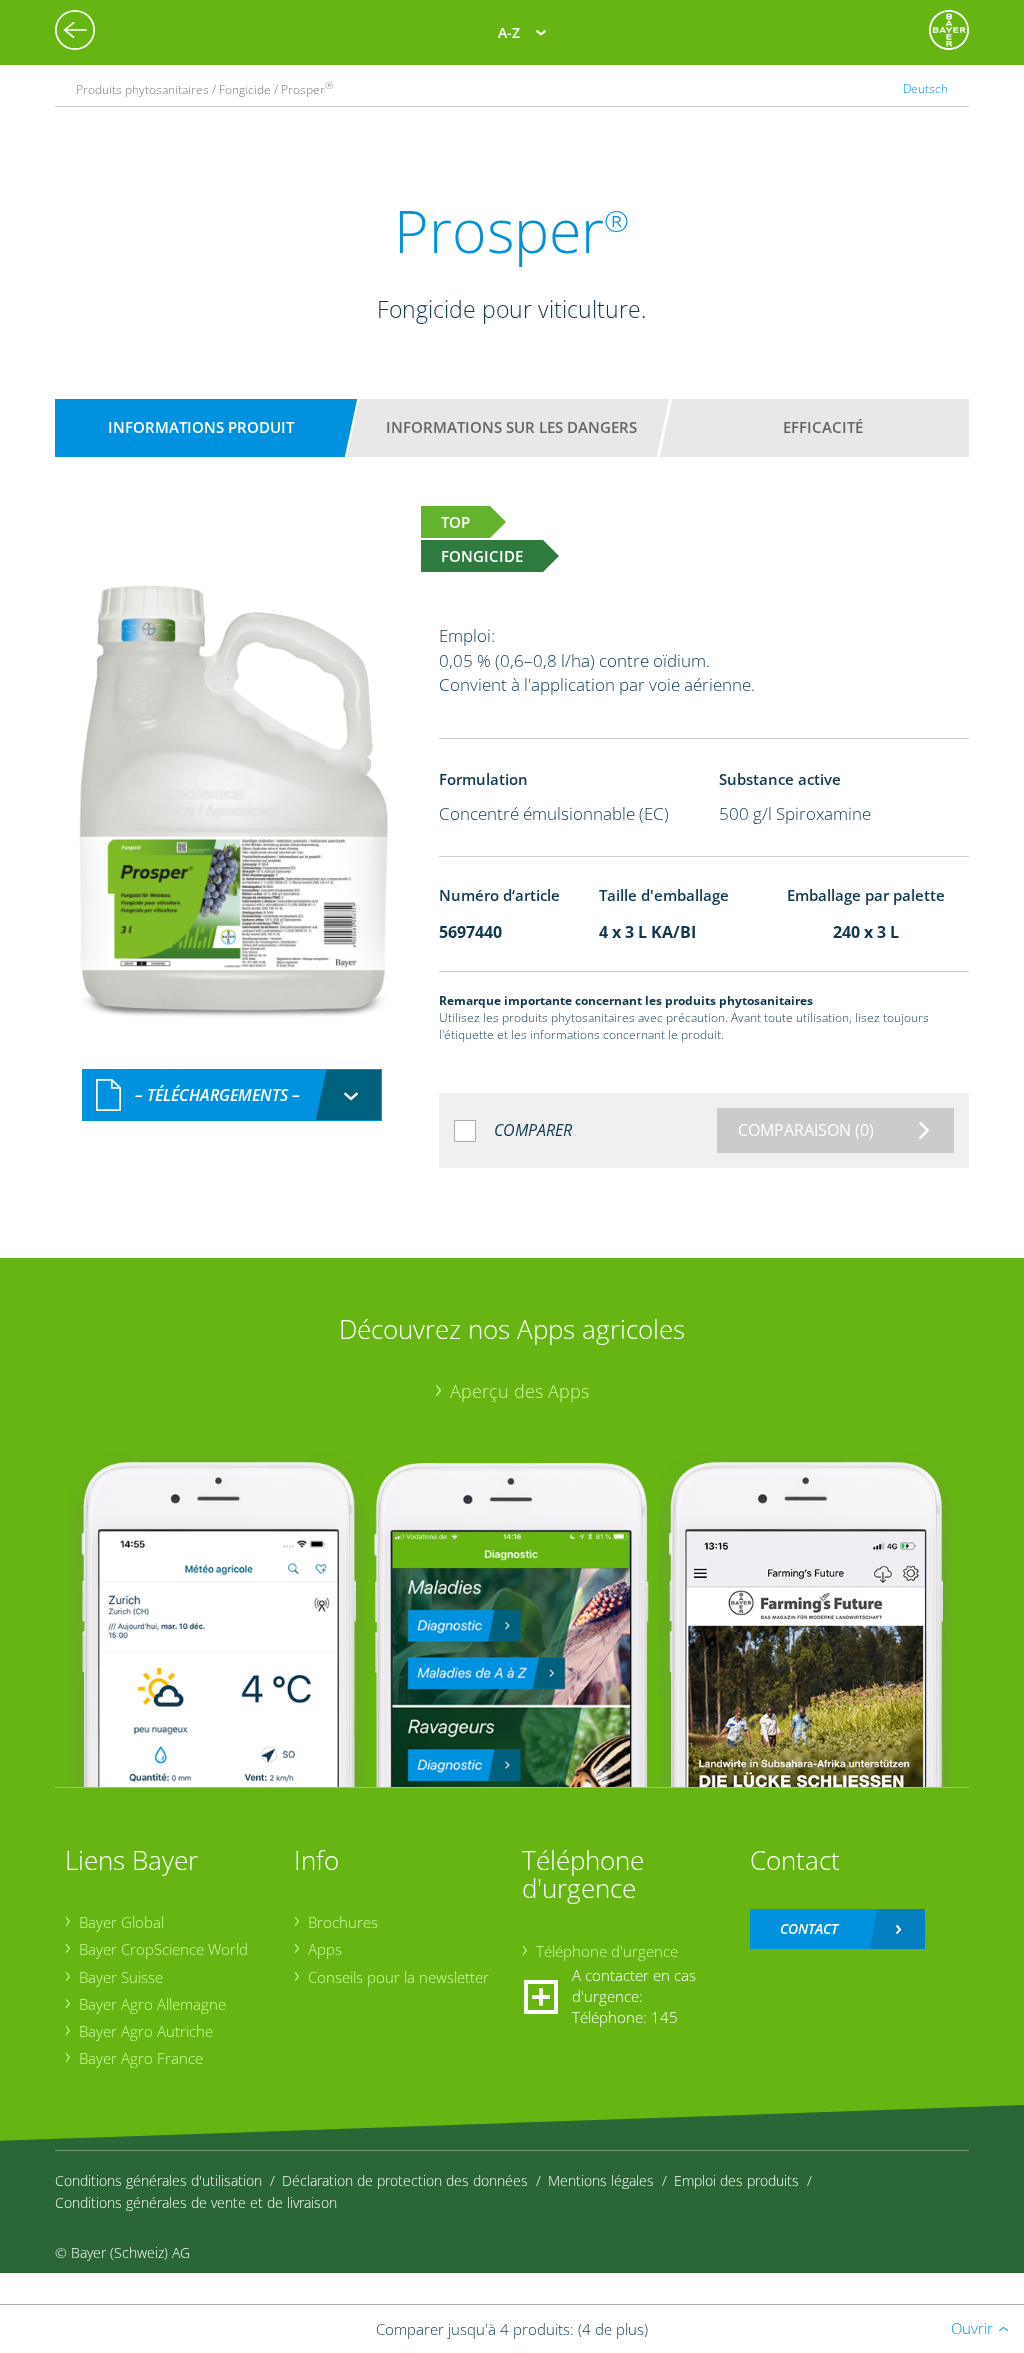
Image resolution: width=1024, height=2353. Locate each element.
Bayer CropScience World (163, 1949)
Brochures (343, 1922)
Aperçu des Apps (519, 1391)
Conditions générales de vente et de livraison (196, 2202)
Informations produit (201, 427)
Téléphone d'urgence (607, 1951)
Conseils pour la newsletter (398, 1977)
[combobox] (232, 1095)
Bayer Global (121, 1922)
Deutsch (925, 88)
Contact (809, 1928)
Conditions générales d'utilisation (158, 2180)
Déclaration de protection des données (405, 2180)
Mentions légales (601, 2180)
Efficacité (823, 427)
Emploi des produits (736, 2180)
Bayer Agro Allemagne (152, 2004)
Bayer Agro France (141, 2058)
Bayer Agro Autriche (146, 2031)
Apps (325, 1949)
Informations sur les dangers (511, 427)
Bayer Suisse (121, 1977)
